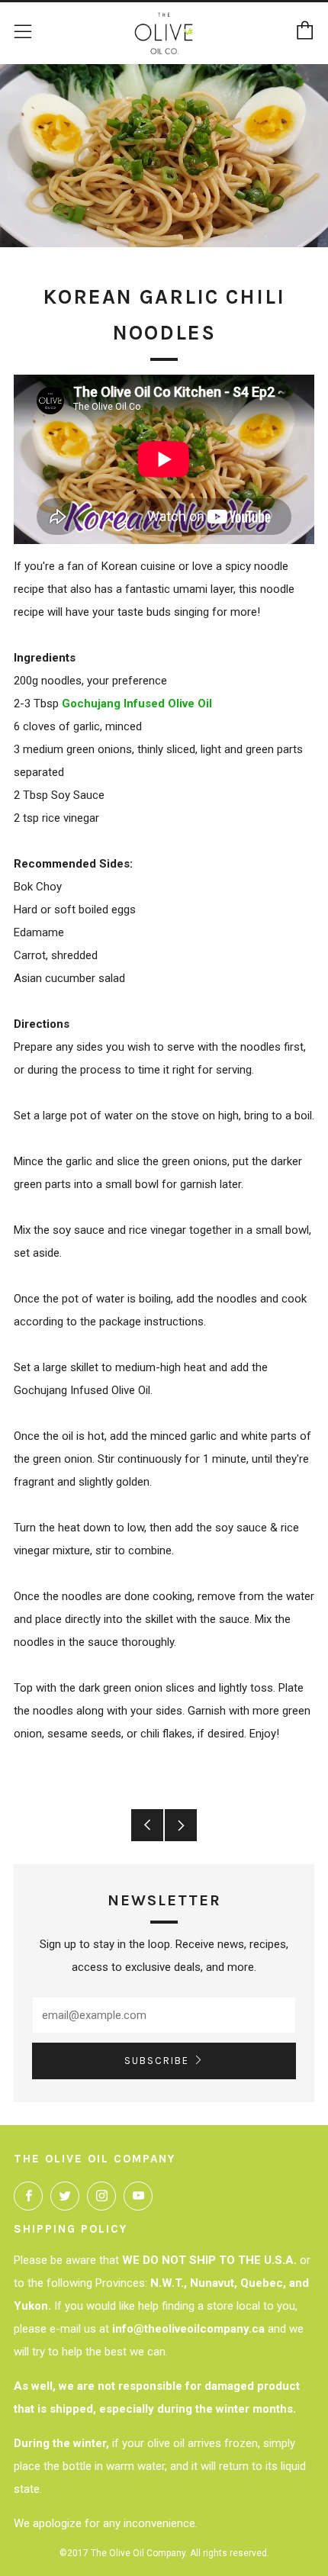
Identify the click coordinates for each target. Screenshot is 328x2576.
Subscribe (157, 2061)
